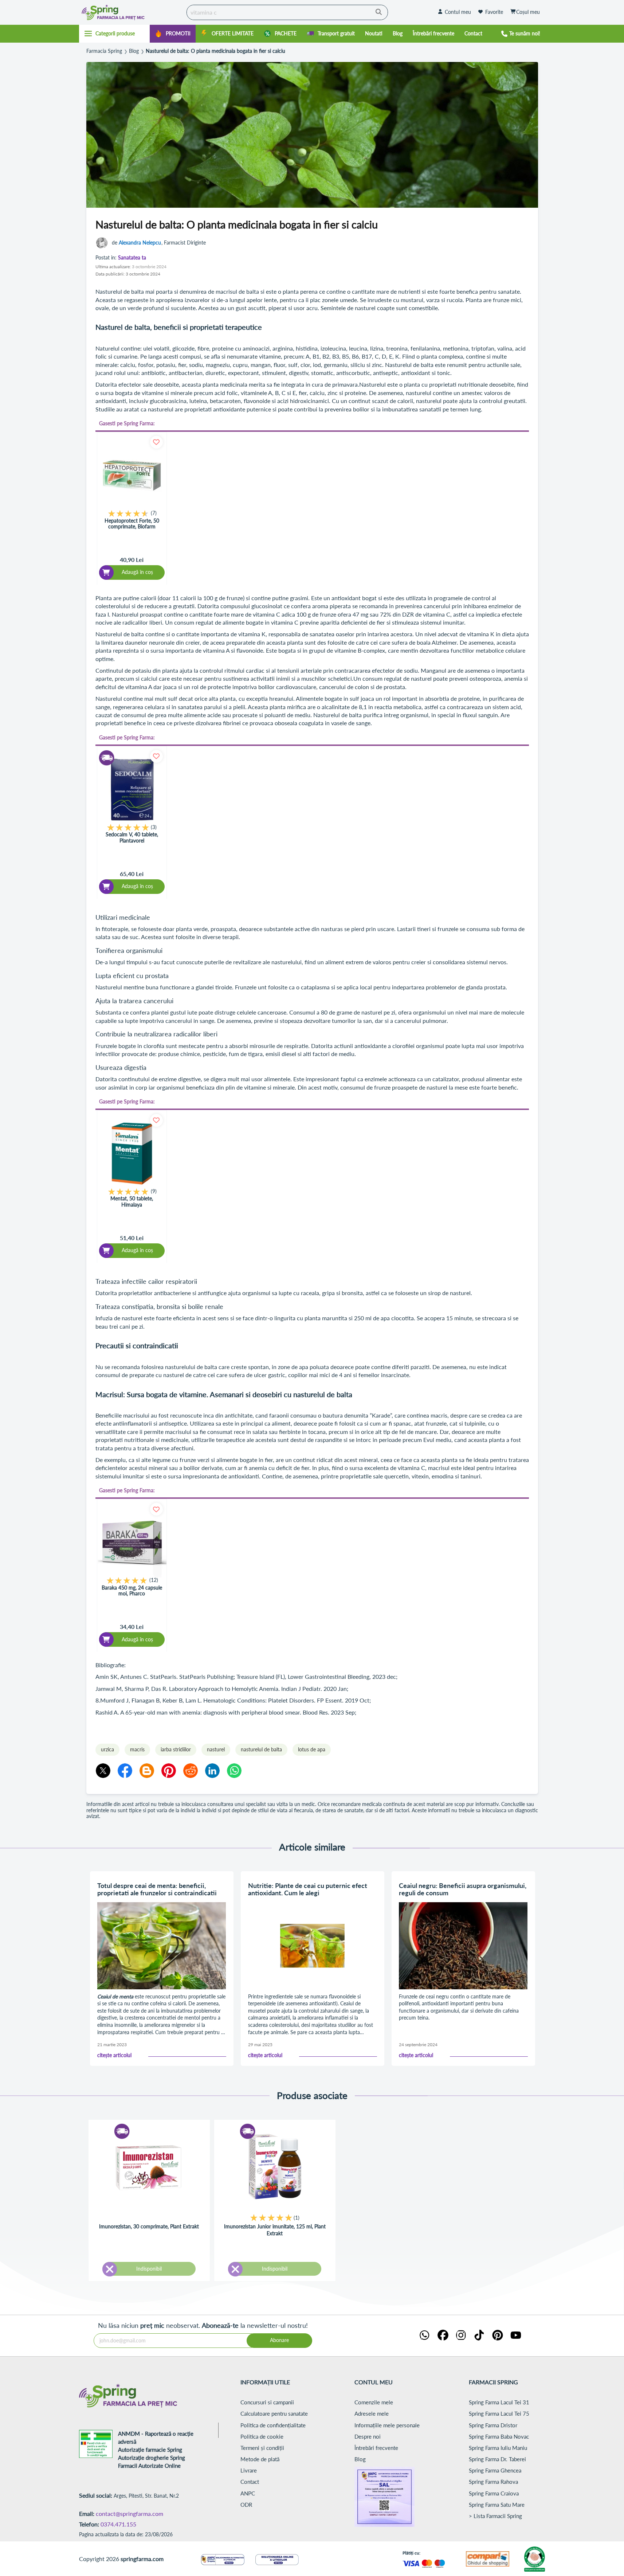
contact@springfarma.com (129, 2514)
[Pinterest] (169, 1771)
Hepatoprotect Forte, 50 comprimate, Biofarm (132, 524)
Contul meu (458, 12)
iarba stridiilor (176, 1749)
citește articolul (114, 2055)
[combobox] (287, 12)
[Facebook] (125, 1771)
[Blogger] (147, 1771)
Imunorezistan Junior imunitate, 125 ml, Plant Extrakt (275, 2230)
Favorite (494, 12)
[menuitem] (173, 34)
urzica (107, 1749)
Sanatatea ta (132, 258)
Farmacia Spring (104, 51)
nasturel (216, 1749)
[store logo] (131, 12)
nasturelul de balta (261, 1749)
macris (137, 1749)
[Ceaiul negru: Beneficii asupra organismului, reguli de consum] (463, 1946)
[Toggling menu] (115, 34)
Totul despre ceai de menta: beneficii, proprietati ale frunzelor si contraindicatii (157, 1889)
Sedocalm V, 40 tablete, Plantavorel (132, 838)
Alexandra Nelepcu (140, 243)
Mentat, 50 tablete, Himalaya (132, 1202)
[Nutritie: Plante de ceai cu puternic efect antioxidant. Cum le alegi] (313, 1946)
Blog (134, 51)
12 (154, 1580)
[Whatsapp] (234, 1771)
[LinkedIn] (212, 1771)
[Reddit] (191, 1771)
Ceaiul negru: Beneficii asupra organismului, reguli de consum (463, 1889)
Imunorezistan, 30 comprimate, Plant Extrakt (149, 2226)
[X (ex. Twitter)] (103, 1771)
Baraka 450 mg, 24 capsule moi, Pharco (132, 1591)
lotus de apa (312, 1749)
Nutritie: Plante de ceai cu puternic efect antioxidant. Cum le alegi (308, 1889)
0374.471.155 (118, 2524)
